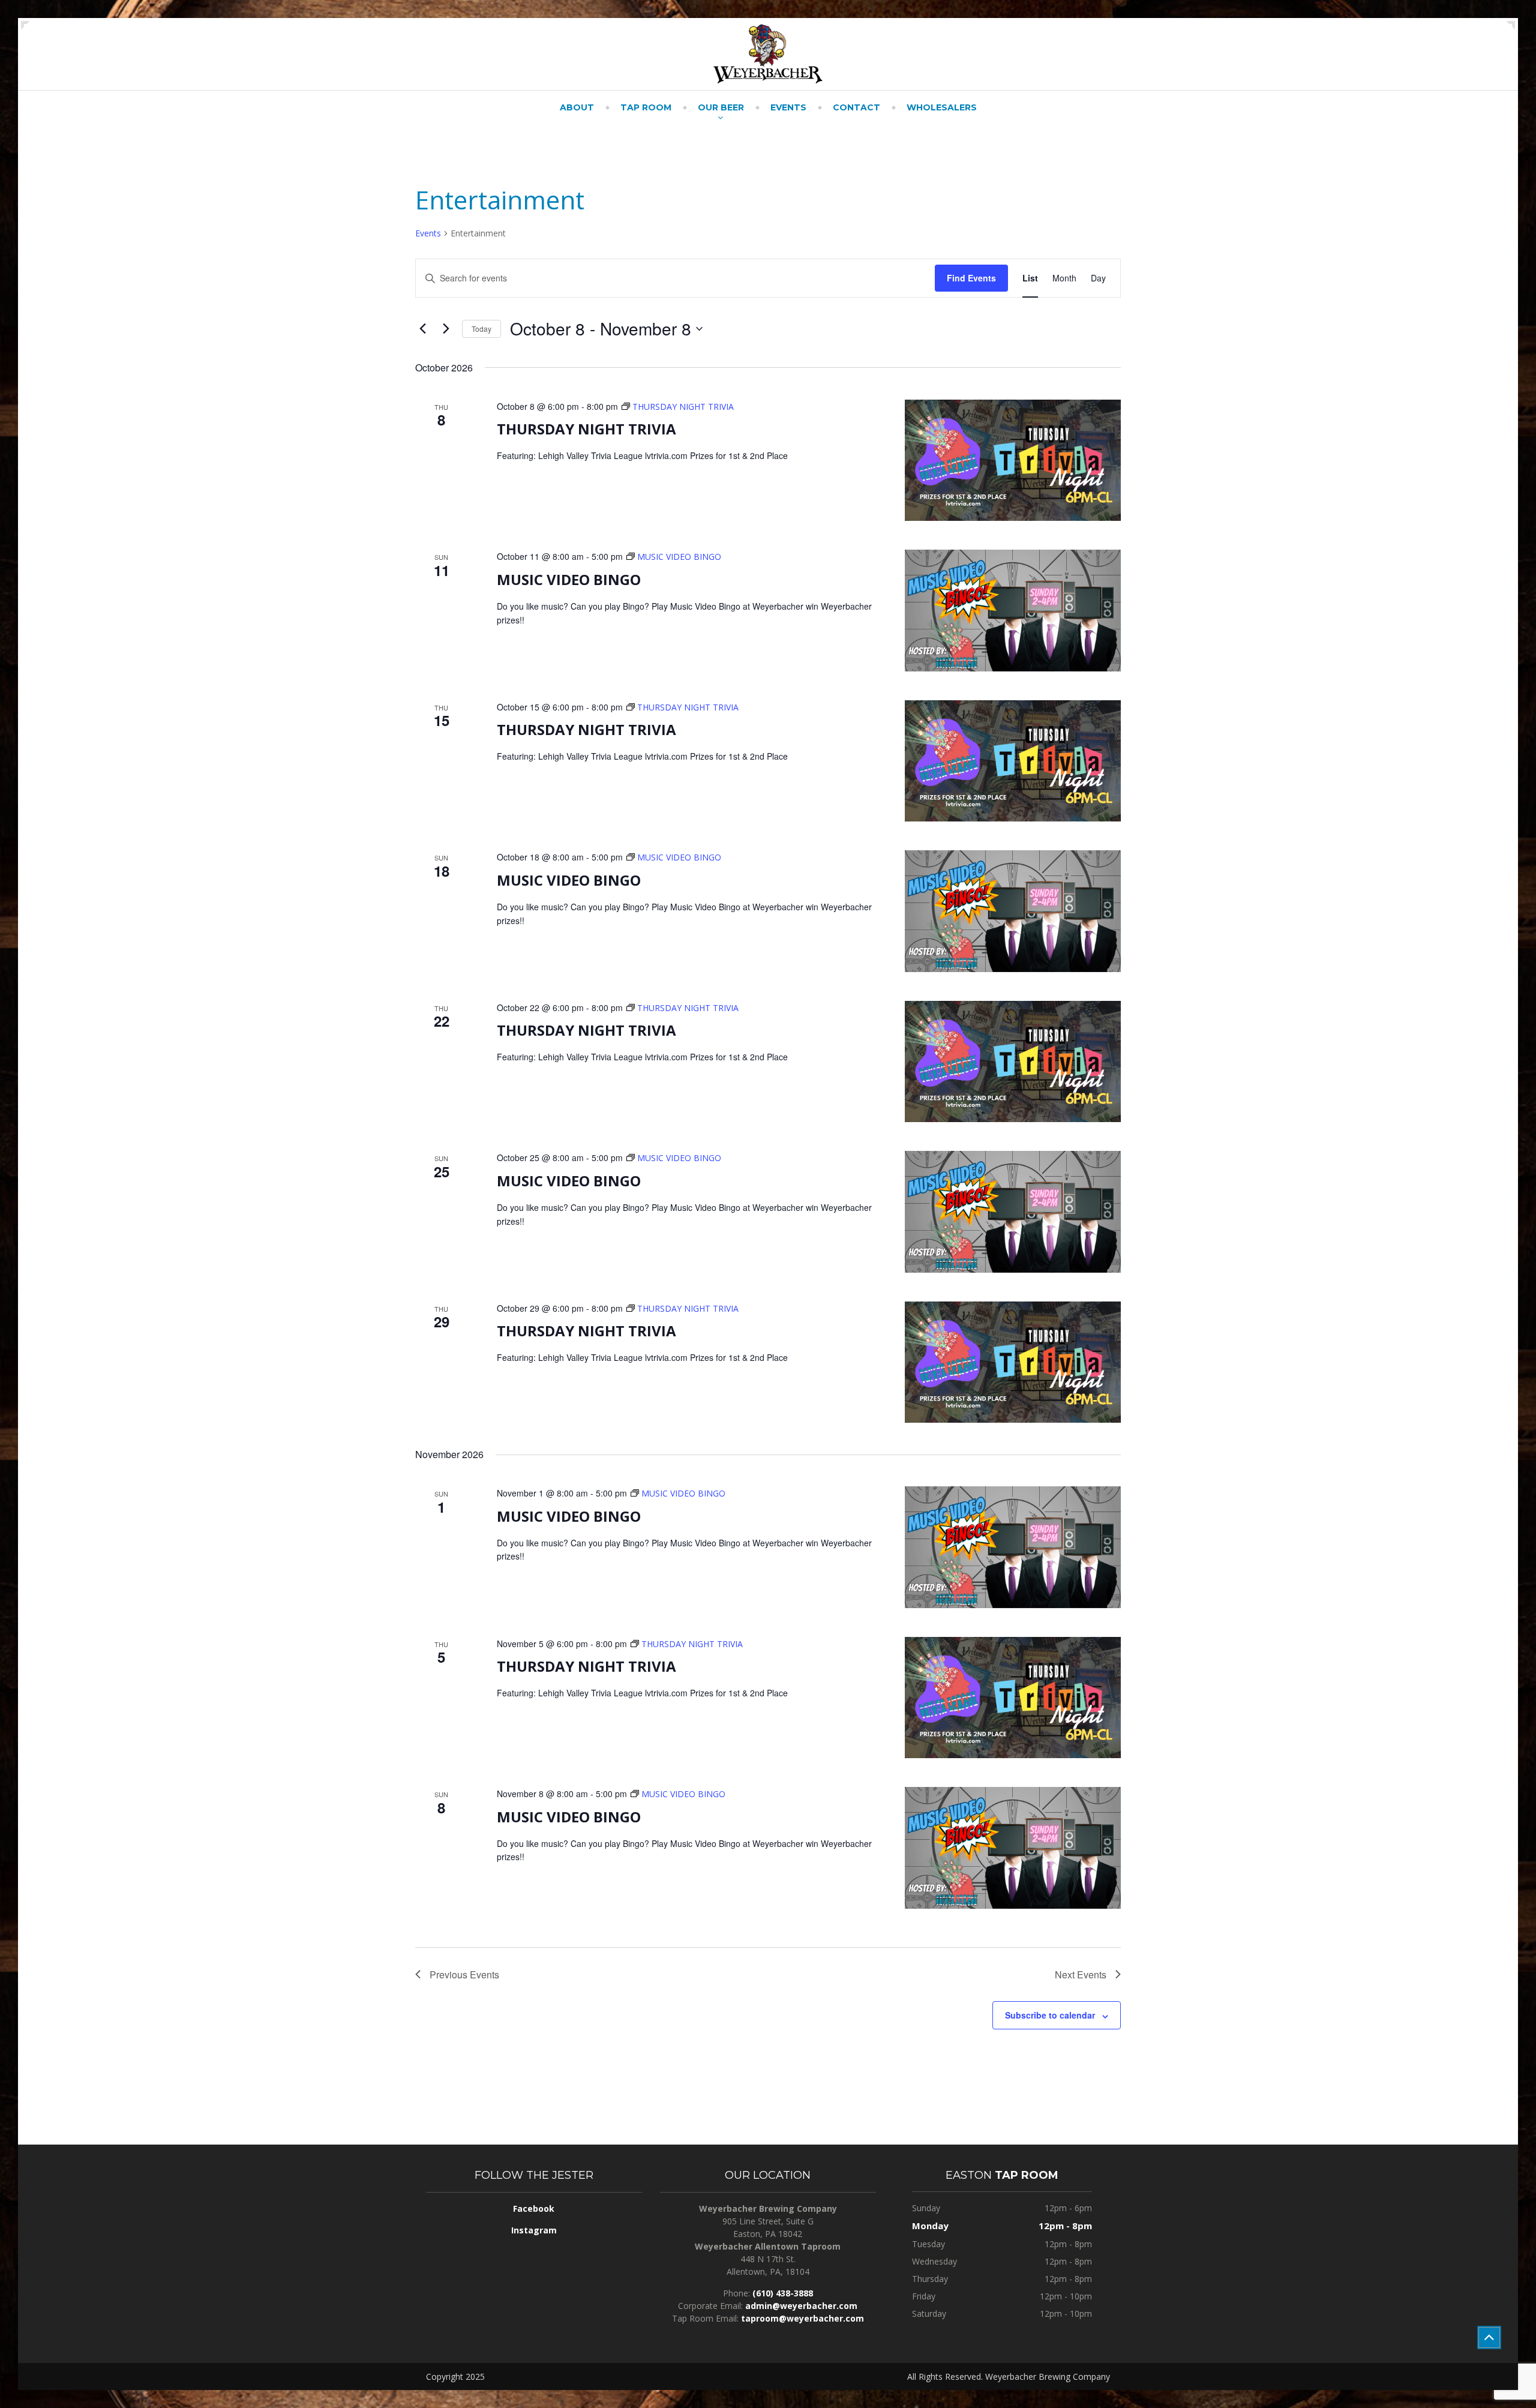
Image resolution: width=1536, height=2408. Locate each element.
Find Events (971, 278)
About (577, 107)
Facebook (534, 2208)
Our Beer (721, 107)
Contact (856, 107)
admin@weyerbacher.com (801, 2306)
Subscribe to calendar (1050, 2015)
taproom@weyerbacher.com (802, 2318)
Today (481, 329)
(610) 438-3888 (783, 2293)
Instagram (534, 2230)
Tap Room (646, 107)
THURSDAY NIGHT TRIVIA (586, 429)
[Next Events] (446, 329)
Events (788, 107)
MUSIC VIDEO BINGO (569, 579)
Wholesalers (942, 107)
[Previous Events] (422, 329)
